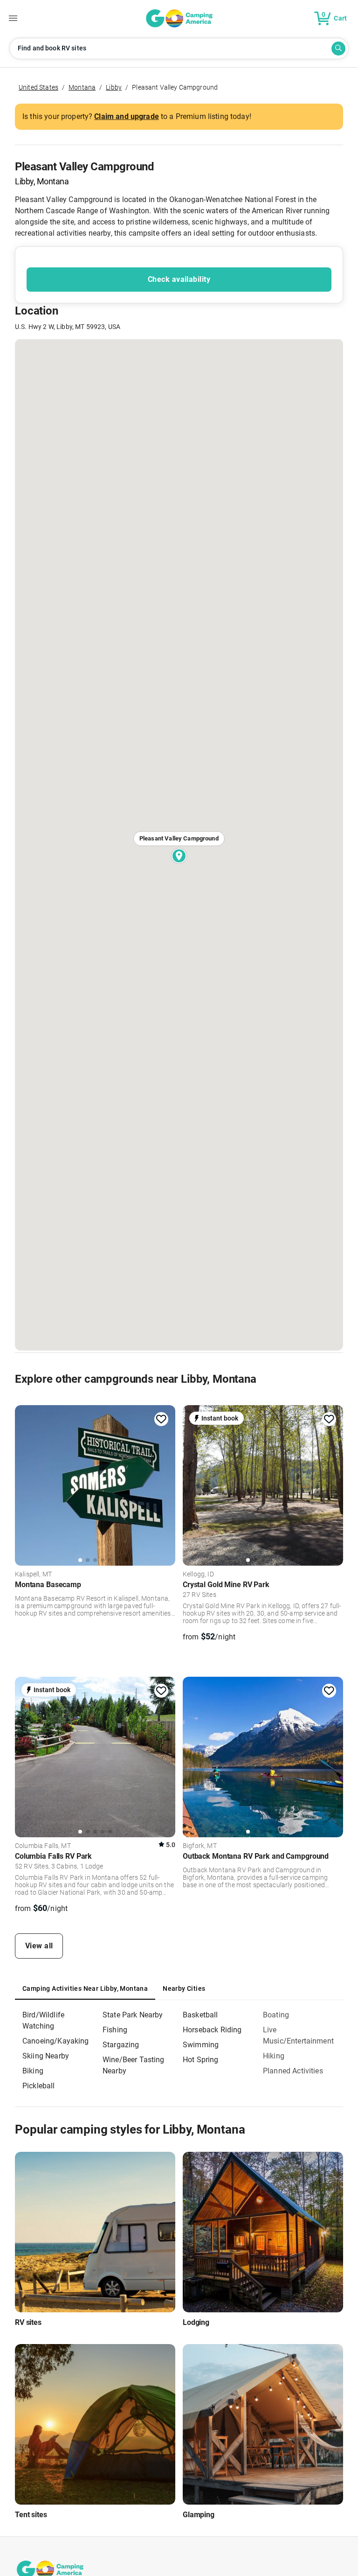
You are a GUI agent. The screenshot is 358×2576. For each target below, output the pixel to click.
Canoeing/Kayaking (56, 2041)
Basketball (200, 2015)
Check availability (179, 279)
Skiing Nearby (46, 2056)
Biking (33, 2071)
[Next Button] (165, 1484)
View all (39, 1946)
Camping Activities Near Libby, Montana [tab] (85, 1988)
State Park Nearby (133, 2015)
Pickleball (39, 2086)
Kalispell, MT (33, 1575)
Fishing (115, 2030)
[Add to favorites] (161, 1419)
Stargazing (121, 2045)
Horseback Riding (212, 2030)
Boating (276, 2015)
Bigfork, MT (200, 1846)
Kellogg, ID (198, 1575)
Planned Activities (293, 2071)
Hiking (274, 2056)
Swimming (201, 2045)
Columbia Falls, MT (43, 1846)
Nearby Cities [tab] (184, 1988)
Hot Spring (201, 2060)
